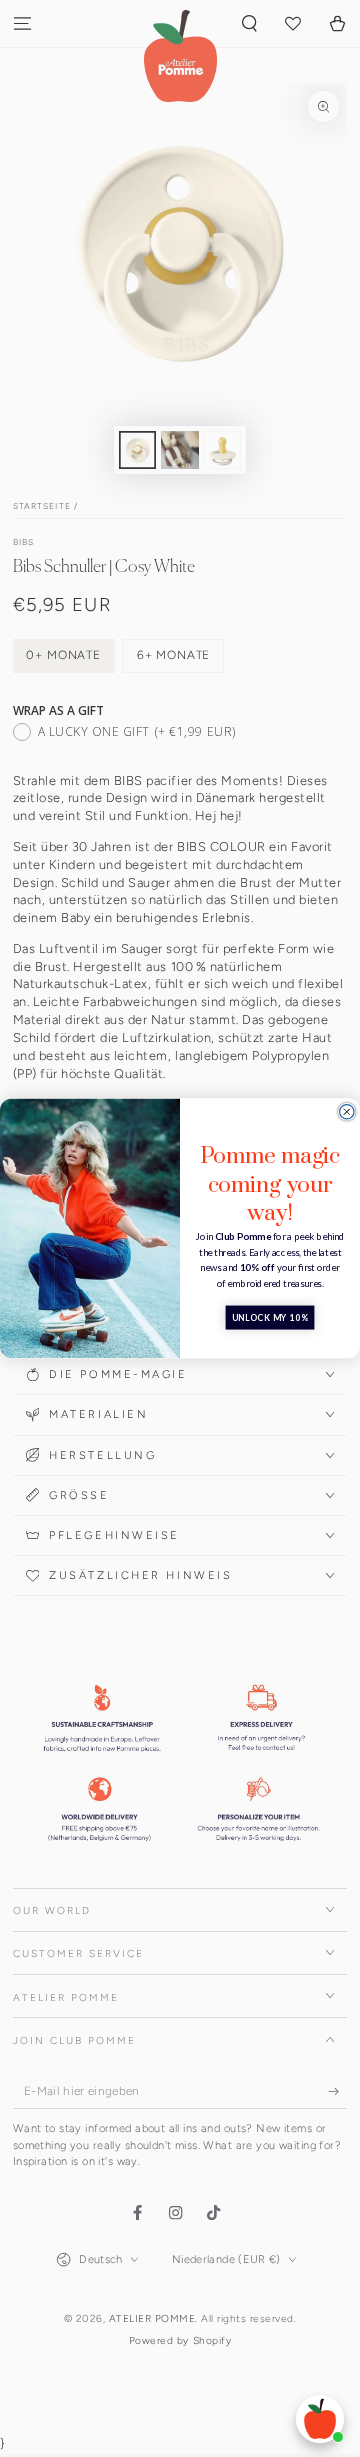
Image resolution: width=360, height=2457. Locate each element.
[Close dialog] (347, 1112)
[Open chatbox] (320, 2419)
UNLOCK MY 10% (270, 1318)
